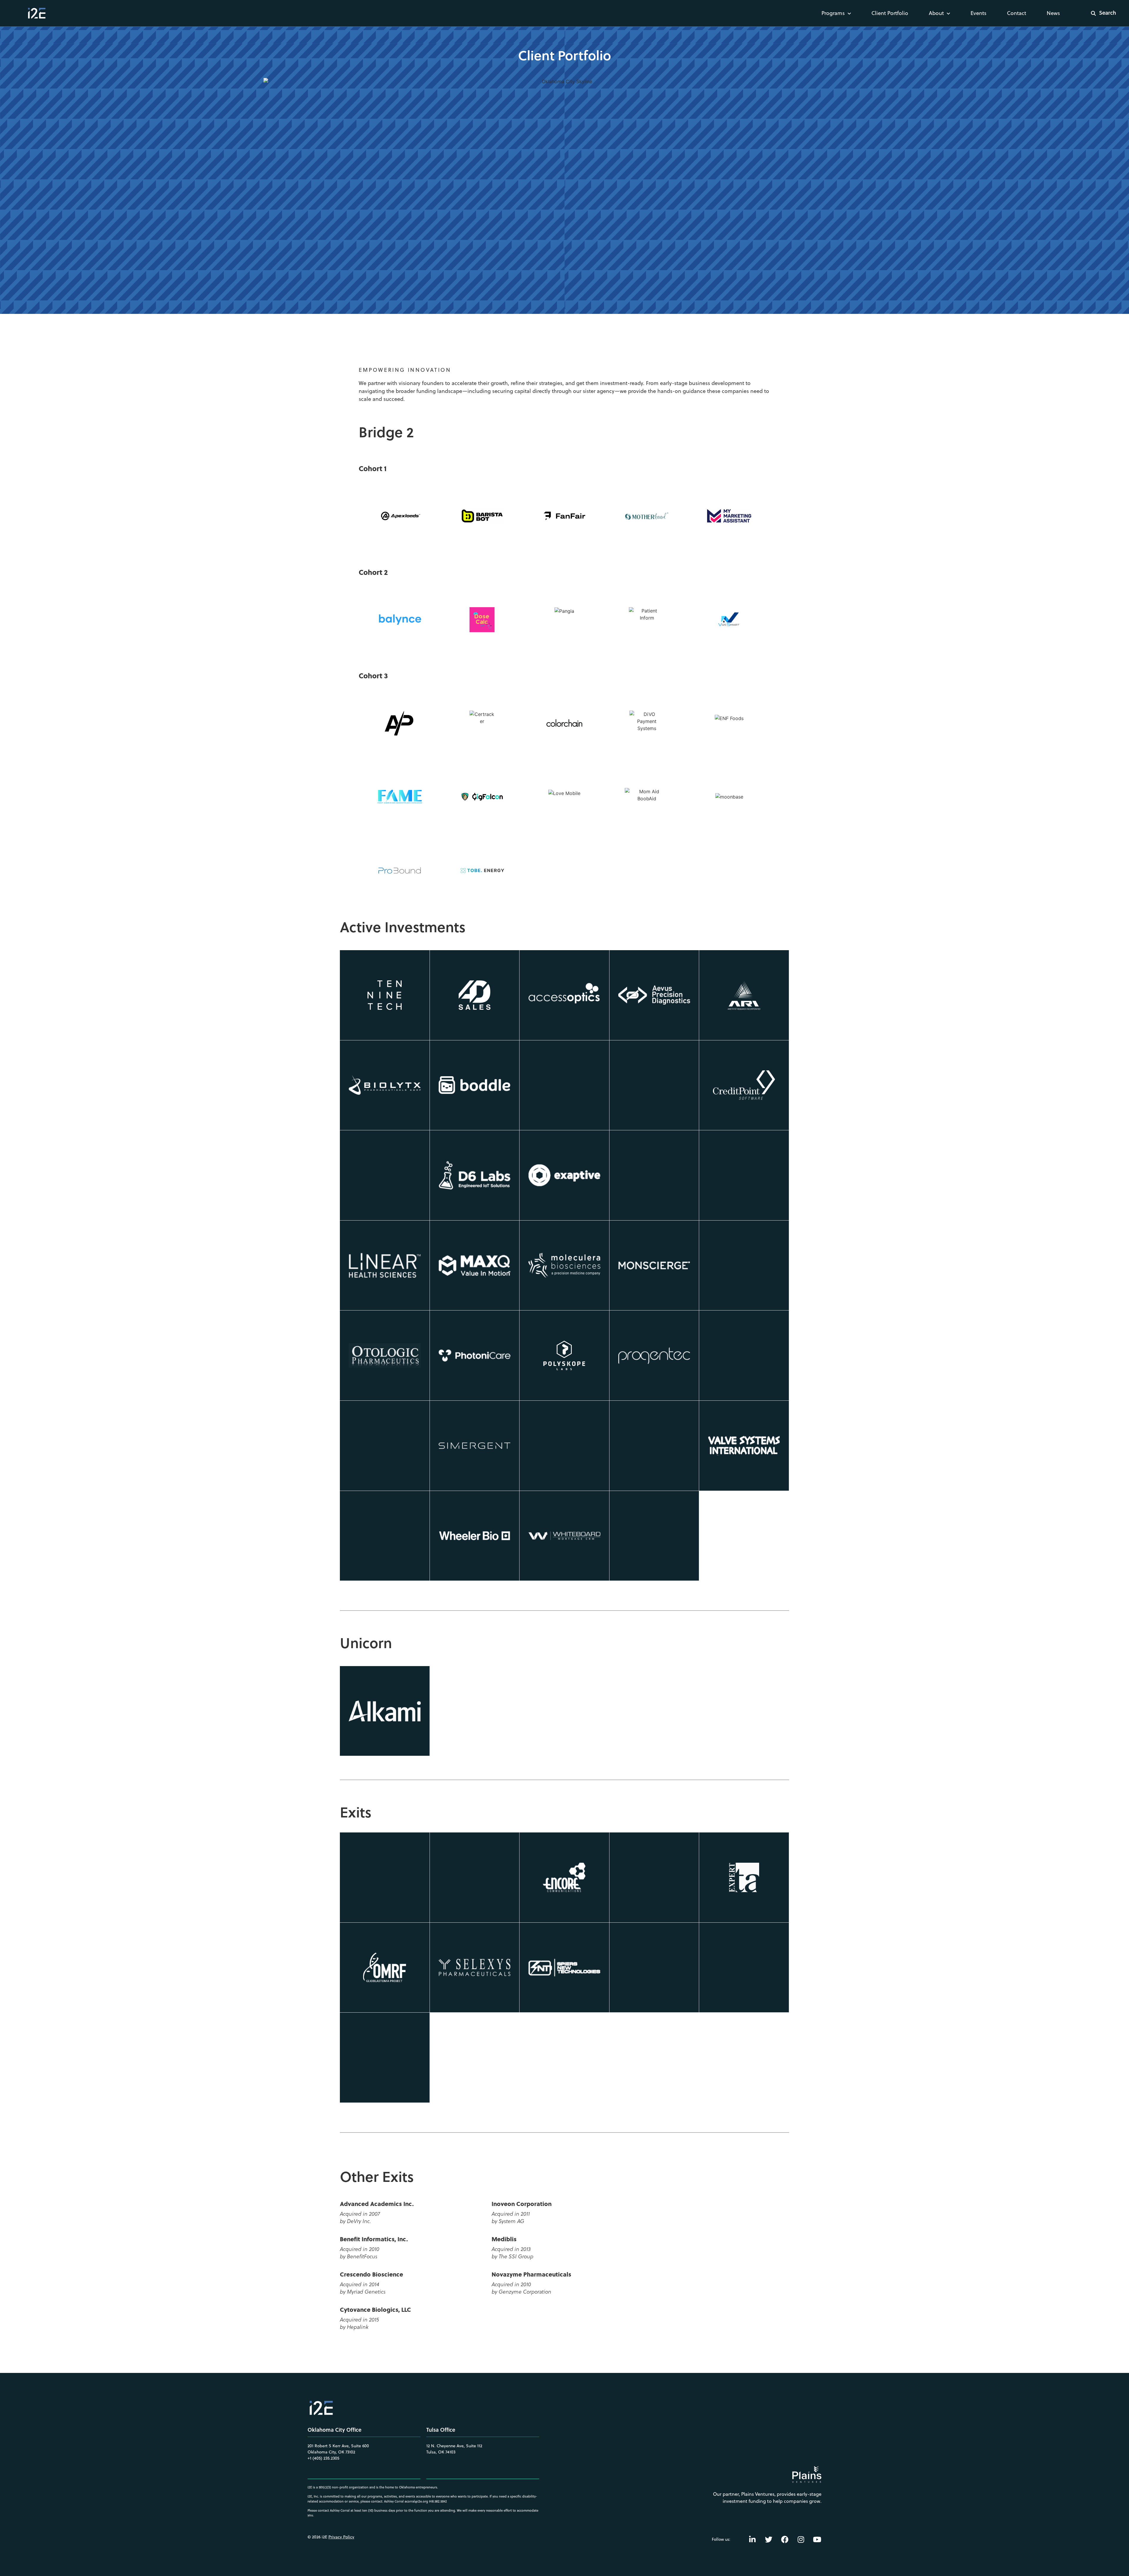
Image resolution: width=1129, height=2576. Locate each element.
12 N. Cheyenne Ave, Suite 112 (454, 2446)
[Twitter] (769, 2539)
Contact (1017, 13)
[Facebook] (785, 2539)
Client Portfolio (890, 13)
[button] (1100, 13)
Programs (833, 13)
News (1053, 13)
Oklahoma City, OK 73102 (331, 2452)
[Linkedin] (752, 2539)
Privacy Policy (341, 2537)
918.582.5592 (438, 2501)
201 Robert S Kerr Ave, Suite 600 (338, 2446)
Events (978, 13)
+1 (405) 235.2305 (323, 2458)
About (936, 13)
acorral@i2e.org (416, 2501)
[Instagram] (801, 2539)
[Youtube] (817, 2539)
